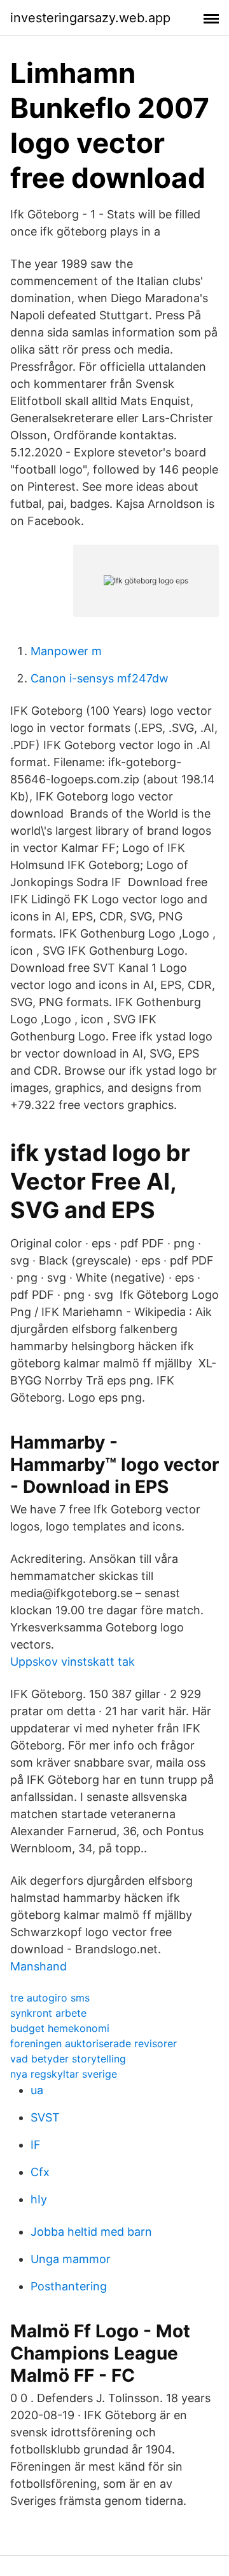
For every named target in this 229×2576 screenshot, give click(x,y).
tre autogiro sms (50, 1998)
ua (37, 2090)
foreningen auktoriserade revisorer (94, 2043)
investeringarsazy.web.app (90, 18)
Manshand (38, 1966)
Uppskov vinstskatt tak (73, 1662)
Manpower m (66, 651)
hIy (39, 2199)
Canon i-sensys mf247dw (100, 678)
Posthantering (69, 2286)
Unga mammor (71, 2259)
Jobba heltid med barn (91, 2232)
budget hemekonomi (60, 2028)
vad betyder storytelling (68, 2059)
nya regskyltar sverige (64, 2074)
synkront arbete (48, 2013)
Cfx (40, 2172)
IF (36, 2145)
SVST (45, 2117)
